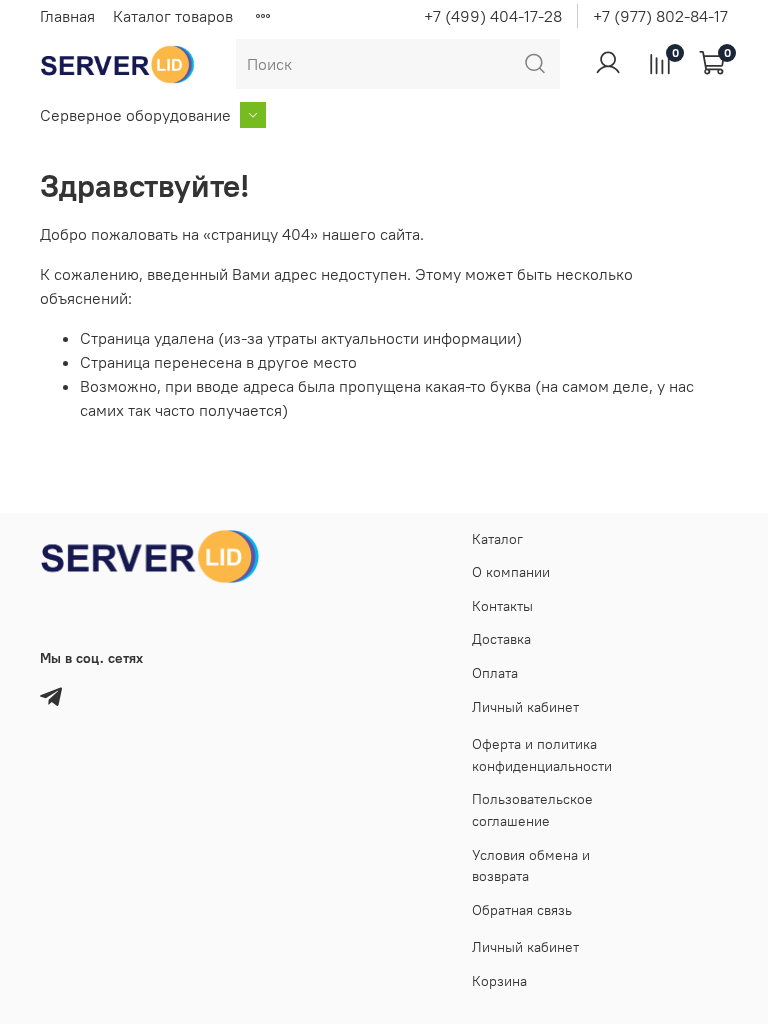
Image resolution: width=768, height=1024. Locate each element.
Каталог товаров (173, 16)
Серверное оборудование (135, 115)
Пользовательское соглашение (532, 810)
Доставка (501, 639)
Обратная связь (522, 910)
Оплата (495, 673)
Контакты (502, 606)
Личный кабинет (525, 707)
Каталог (497, 539)
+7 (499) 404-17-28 (493, 16)
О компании (511, 572)
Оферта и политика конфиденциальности (542, 755)
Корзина (499, 981)
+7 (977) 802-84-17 (660, 16)
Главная (67, 16)
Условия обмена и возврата (531, 866)
